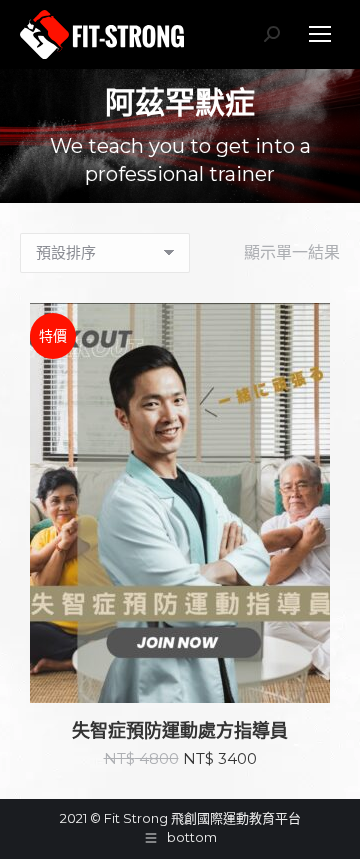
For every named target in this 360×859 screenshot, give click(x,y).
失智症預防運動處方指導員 (180, 731)
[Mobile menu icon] (320, 34)
